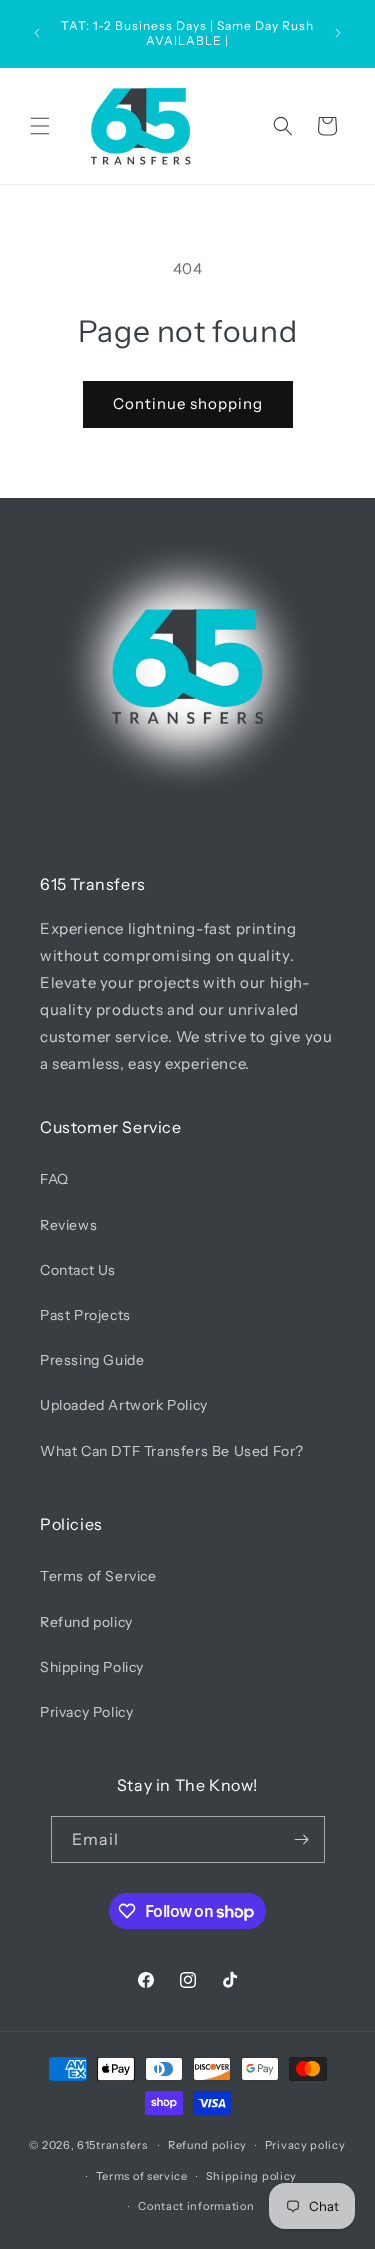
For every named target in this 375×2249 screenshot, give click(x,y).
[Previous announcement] (37, 33)
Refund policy (86, 1622)
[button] (40, 126)
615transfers (112, 2145)
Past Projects (85, 1315)
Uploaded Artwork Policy (124, 1405)
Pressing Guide (92, 1360)
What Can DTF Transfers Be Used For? (172, 1451)
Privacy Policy (86, 1712)
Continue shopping (188, 403)
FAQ (54, 1179)
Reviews (68, 1225)
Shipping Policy (92, 1667)
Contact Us (78, 1270)
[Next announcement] (338, 33)
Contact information (196, 2206)
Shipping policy (252, 2176)
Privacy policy (305, 2145)
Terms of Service (98, 1576)
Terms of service (142, 2176)
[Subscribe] (302, 1839)
